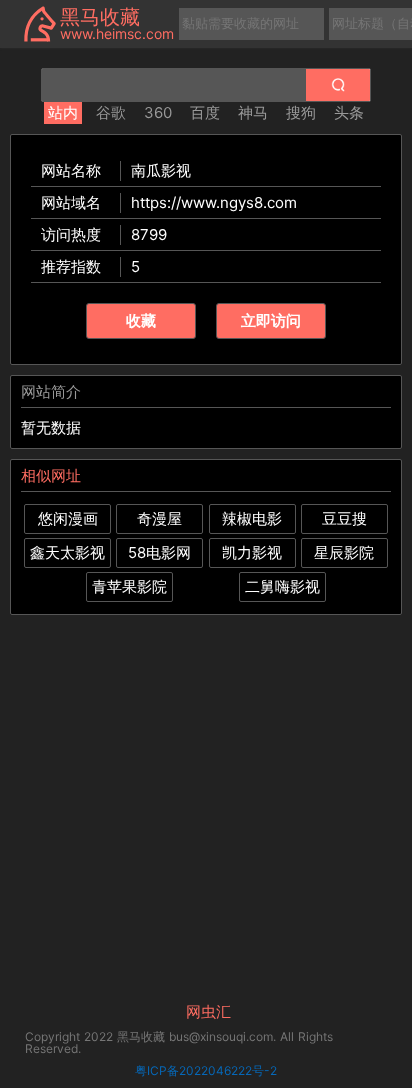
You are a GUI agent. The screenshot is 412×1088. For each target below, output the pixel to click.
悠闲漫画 (68, 518)
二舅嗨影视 (282, 586)
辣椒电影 (252, 518)
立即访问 (271, 320)
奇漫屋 (159, 518)
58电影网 (159, 552)
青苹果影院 (129, 586)
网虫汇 (208, 1012)
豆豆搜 (344, 518)
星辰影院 (344, 552)
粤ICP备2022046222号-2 (206, 1070)
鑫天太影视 (67, 552)
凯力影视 (252, 552)
